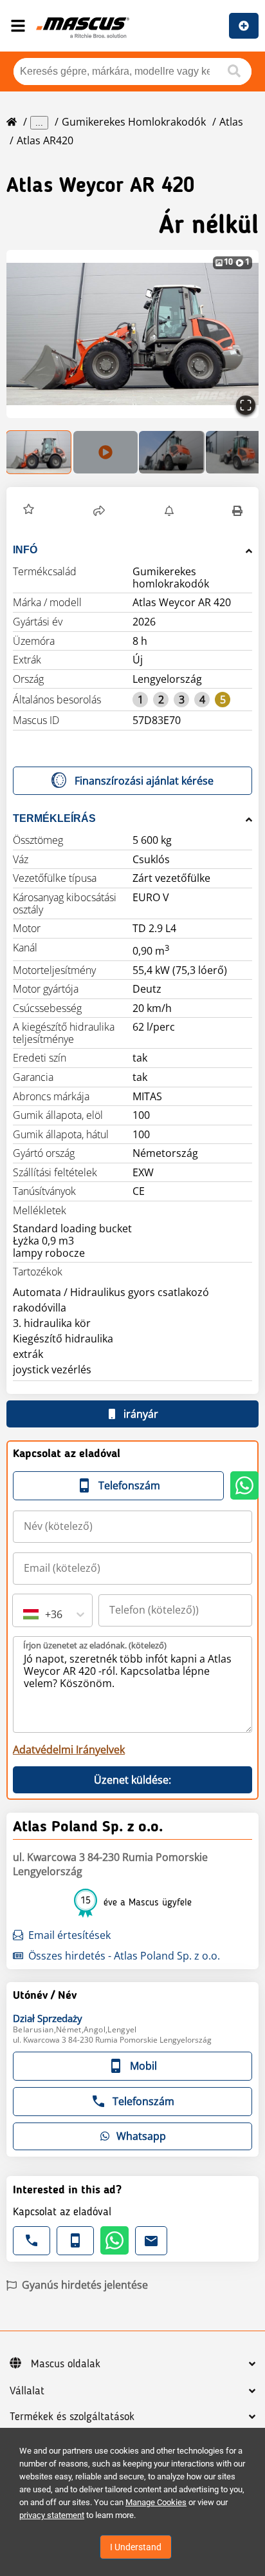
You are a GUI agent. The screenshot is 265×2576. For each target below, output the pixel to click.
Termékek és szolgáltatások (72, 2417)
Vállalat (27, 2391)
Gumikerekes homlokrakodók (134, 122)
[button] (132, 334)
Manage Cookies (156, 2502)
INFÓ (25, 550)
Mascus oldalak (66, 2364)
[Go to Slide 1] (39, 452)
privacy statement (52, 2515)
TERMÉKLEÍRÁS (54, 818)
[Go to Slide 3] (172, 452)
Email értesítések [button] (69, 1935)
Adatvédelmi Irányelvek (69, 1750)
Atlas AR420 (45, 140)
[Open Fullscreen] (246, 405)
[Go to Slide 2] (105, 452)
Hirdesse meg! (244, 26)
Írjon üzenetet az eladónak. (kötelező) (95, 1645)
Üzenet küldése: (132, 1780)
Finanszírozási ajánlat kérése (144, 781)
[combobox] (24, 1614)
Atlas (231, 122)
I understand (136, 2547)
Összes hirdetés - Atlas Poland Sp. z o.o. (124, 1956)
